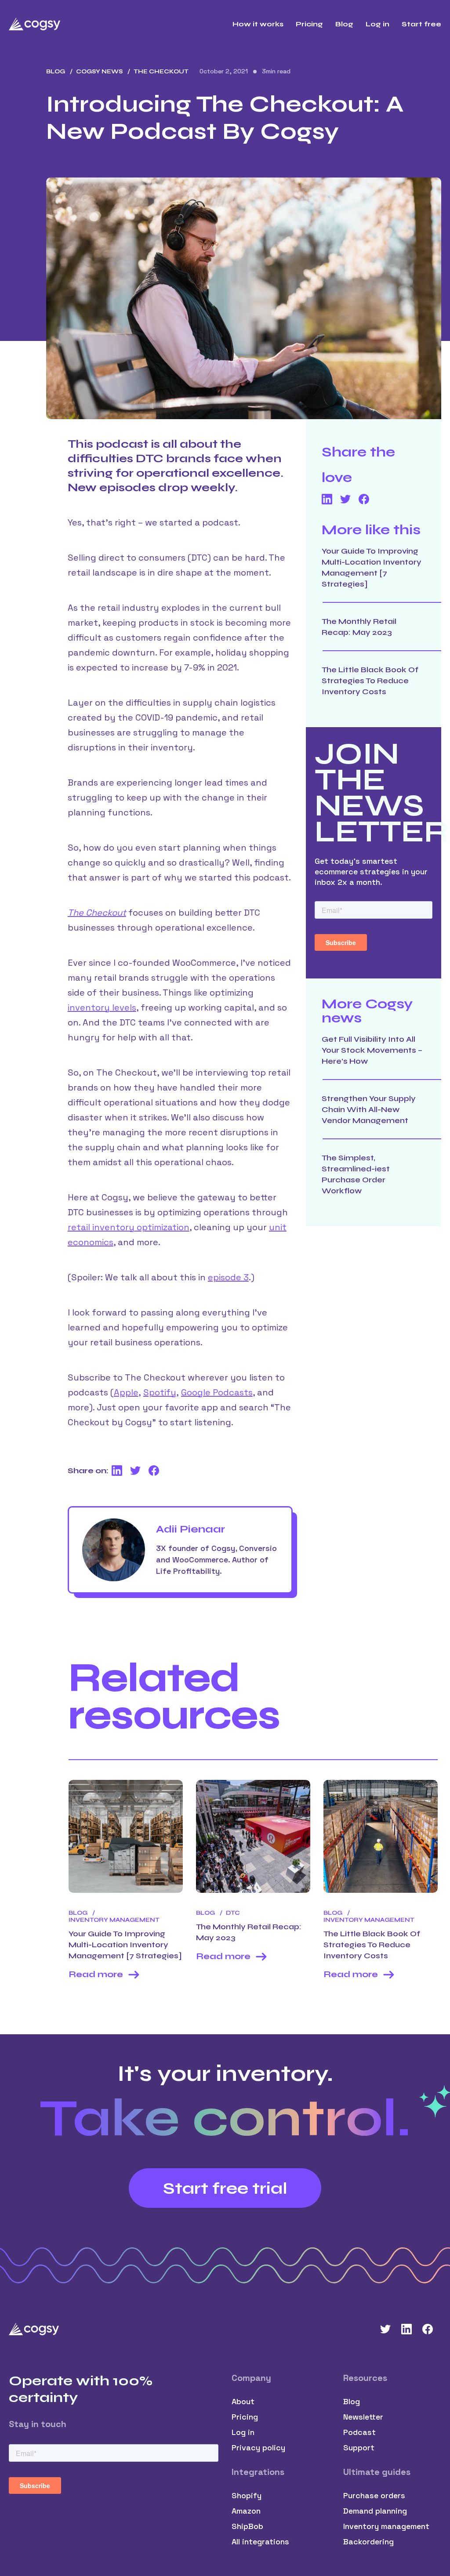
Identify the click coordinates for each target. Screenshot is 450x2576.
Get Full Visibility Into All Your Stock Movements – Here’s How (372, 1050)
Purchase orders (374, 2495)
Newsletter (363, 2417)
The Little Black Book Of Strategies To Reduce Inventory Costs (370, 681)
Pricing (309, 24)
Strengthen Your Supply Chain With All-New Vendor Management (369, 1109)
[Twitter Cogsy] (385, 2329)
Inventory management (386, 2526)
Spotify (160, 1392)
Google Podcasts (217, 1392)
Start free (421, 24)
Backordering (368, 2542)
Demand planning (375, 2511)
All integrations (260, 2542)
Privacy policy (258, 2447)
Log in (377, 24)
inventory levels (102, 1007)
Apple (126, 1392)
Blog (344, 24)
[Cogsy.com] (35, 24)
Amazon (246, 2511)
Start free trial (225, 2188)
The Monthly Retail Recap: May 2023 (359, 627)
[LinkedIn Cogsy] (406, 2329)
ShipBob (247, 2526)
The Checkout (97, 913)
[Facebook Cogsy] (428, 2329)
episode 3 (228, 1277)
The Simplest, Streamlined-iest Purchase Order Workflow (356, 1174)
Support (359, 2447)
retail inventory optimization (129, 1227)
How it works (258, 24)
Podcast (359, 2432)
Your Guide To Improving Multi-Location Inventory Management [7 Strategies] (372, 567)
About (243, 2401)
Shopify (247, 2495)
